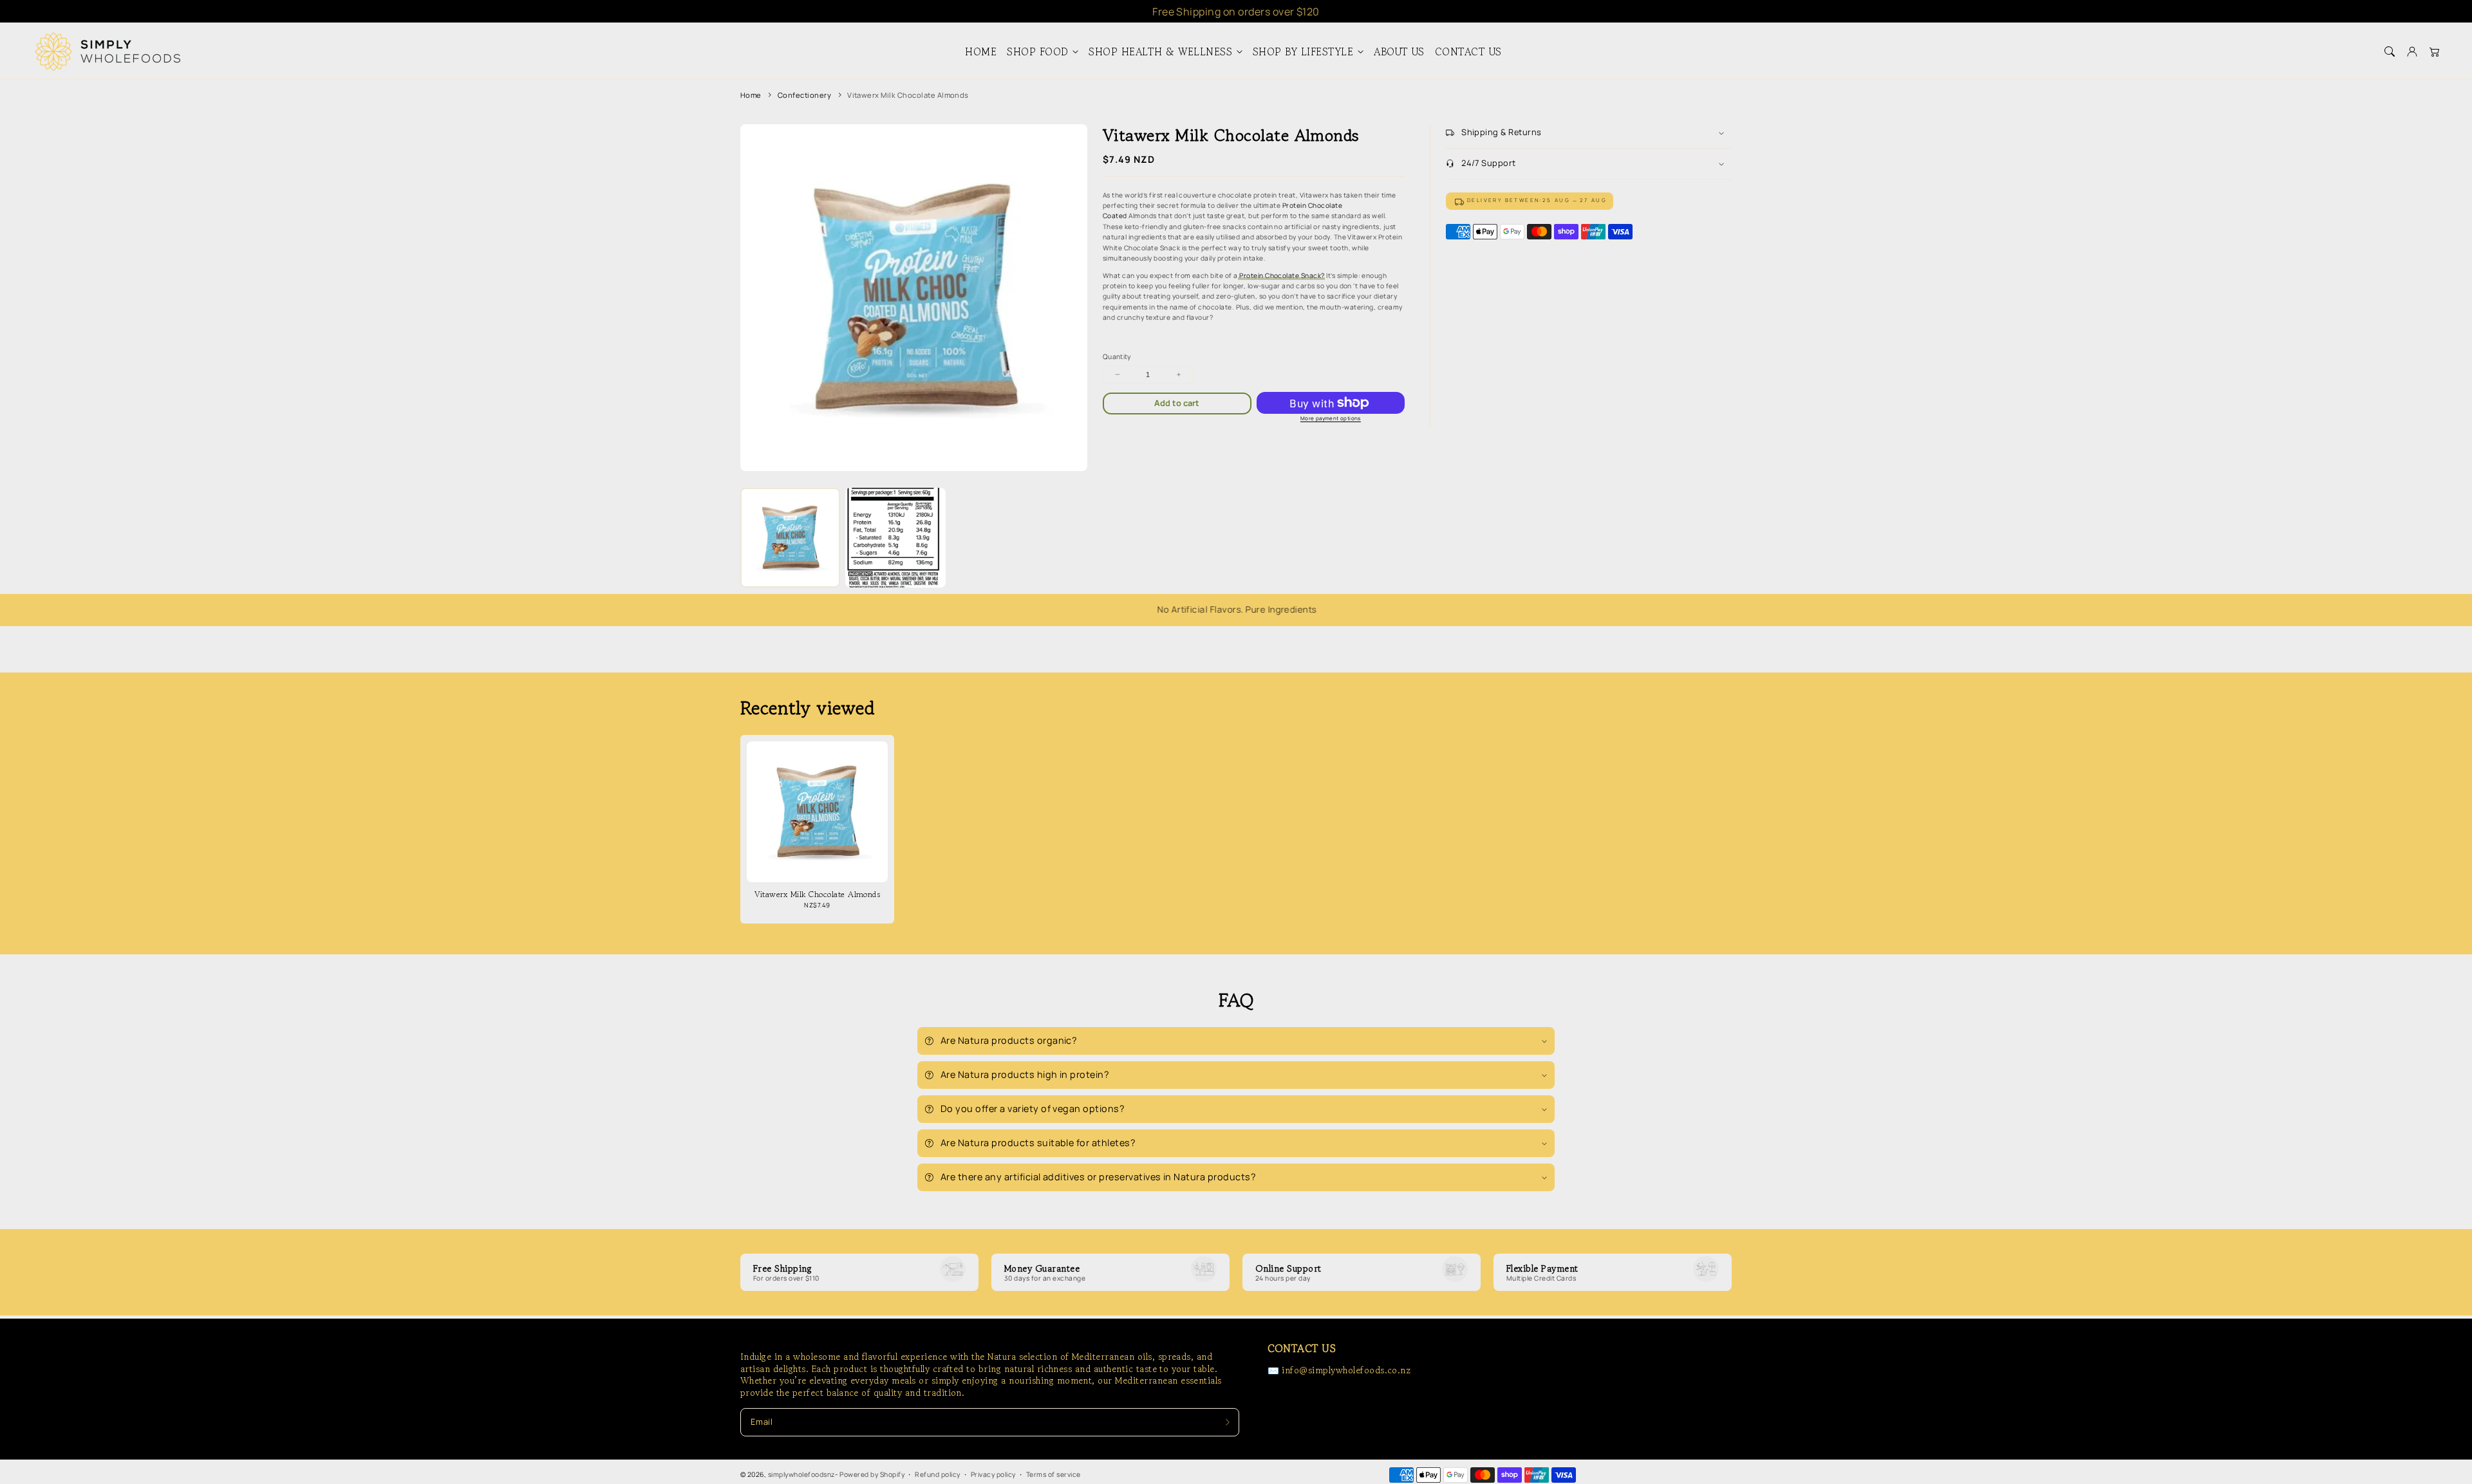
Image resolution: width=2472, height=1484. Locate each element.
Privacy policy (993, 1474)
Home (751, 95)
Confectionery (804, 95)
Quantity (1117, 357)
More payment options (1331, 418)
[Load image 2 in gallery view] (895, 538)
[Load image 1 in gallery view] (790, 538)
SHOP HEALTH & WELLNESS (1160, 52)
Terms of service (1053, 1474)
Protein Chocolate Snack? (1282, 275)
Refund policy (937, 1474)
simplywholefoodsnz (802, 1474)
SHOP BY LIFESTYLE (1303, 52)
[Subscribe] (1227, 1422)
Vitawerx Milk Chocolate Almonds (908, 95)
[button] (2389, 52)
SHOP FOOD (1037, 52)
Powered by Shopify (872, 1474)
